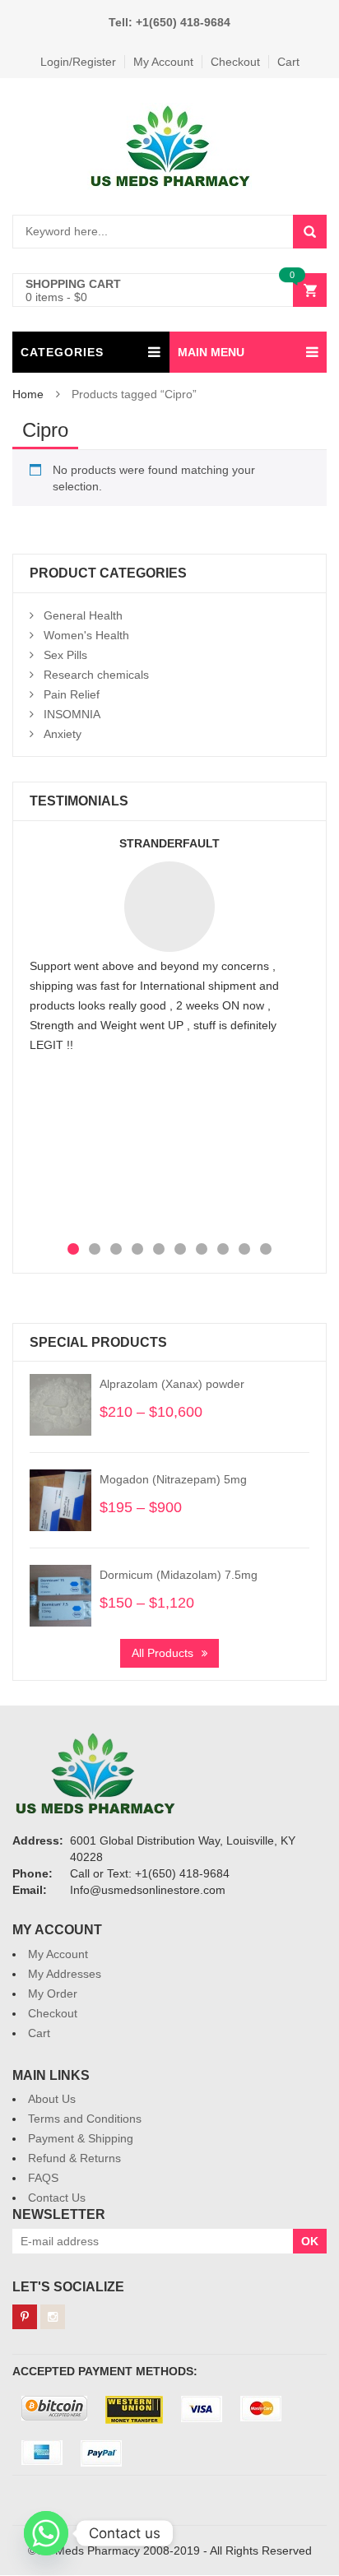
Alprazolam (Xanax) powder (172, 1384)
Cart (288, 62)
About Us (52, 2099)
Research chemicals (96, 675)
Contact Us (57, 2198)
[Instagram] (53, 2317)
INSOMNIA (72, 714)
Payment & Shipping (81, 2138)
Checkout (235, 62)
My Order (53, 1993)
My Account (163, 62)
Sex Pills (65, 655)
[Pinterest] (25, 2317)
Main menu (211, 352)
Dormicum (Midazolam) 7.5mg (179, 1575)
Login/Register (78, 62)
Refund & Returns (74, 2158)
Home (28, 394)
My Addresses (65, 1974)
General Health (83, 615)
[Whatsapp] (46, 2533)
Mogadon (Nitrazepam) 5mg (173, 1479)
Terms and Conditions (85, 2119)
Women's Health (86, 635)
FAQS (43, 2178)
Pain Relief (72, 694)
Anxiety (63, 734)
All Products (163, 1653)
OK (310, 2241)
